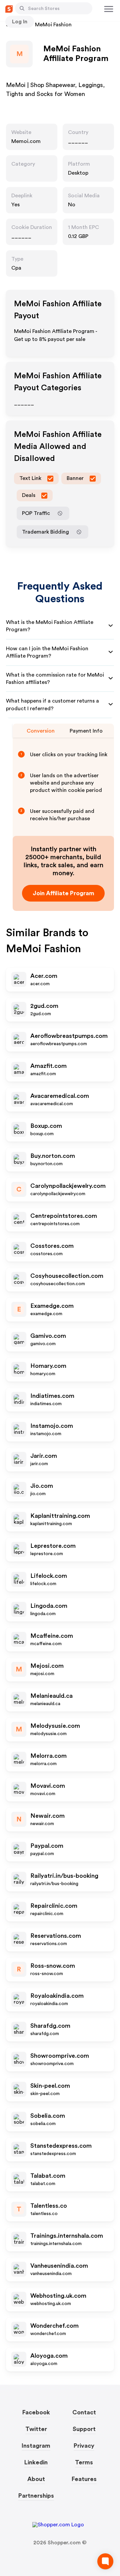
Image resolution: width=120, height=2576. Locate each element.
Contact (84, 2412)
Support (84, 2429)
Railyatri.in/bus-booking (64, 1876)
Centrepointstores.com (64, 1216)
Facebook (36, 2412)
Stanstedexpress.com (61, 2146)
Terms (84, 2462)
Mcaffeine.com (52, 1636)
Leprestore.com (53, 1546)
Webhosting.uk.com (58, 2296)
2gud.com (44, 1006)
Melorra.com (48, 1756)
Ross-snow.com (53, 1966)
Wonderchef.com (54, 2326)
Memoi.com (26, 141)
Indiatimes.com (52, 1396)
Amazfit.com (48, 1066)
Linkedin (36, 2462)
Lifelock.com (49, 1576)
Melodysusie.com (55, 1726)
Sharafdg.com (50, 2026)
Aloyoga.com (49, 2356)
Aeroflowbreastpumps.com (69, 1036)
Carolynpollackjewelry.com (68, 1186)
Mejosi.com (47, 1666)
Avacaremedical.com (60, 1096)
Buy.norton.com (53, 1156)
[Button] (22, 8)
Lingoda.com (49, 1606)
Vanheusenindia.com (59, 2266)
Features (84, 2479)
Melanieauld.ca (51, 1696)
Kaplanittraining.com (60, 1516)
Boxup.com (46, 1126)
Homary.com (48, 1366)
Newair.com (47, 1816)
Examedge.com (52, 1306)
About (36, 2479)
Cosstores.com (52, 1246)
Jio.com (42, 1486)
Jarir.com (44, 1456)
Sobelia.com (48, 2116)
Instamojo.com (52, 1426)
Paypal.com (47, 1846)
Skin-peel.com (50, 2086)
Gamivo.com (48, 1336)
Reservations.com (56, 1936)
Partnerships (36, 2496)
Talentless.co (49, 2206)
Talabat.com (48, 2176)
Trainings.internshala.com (67, 2236)
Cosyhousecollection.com (67, 1276)
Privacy (84, 2446)
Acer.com (44, 976)
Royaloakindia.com (57, 1996)
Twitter (36, 2429)
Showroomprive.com (60, 2056)
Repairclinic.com (54, 1906)
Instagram (36, 2446)
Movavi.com (48, 1786)
